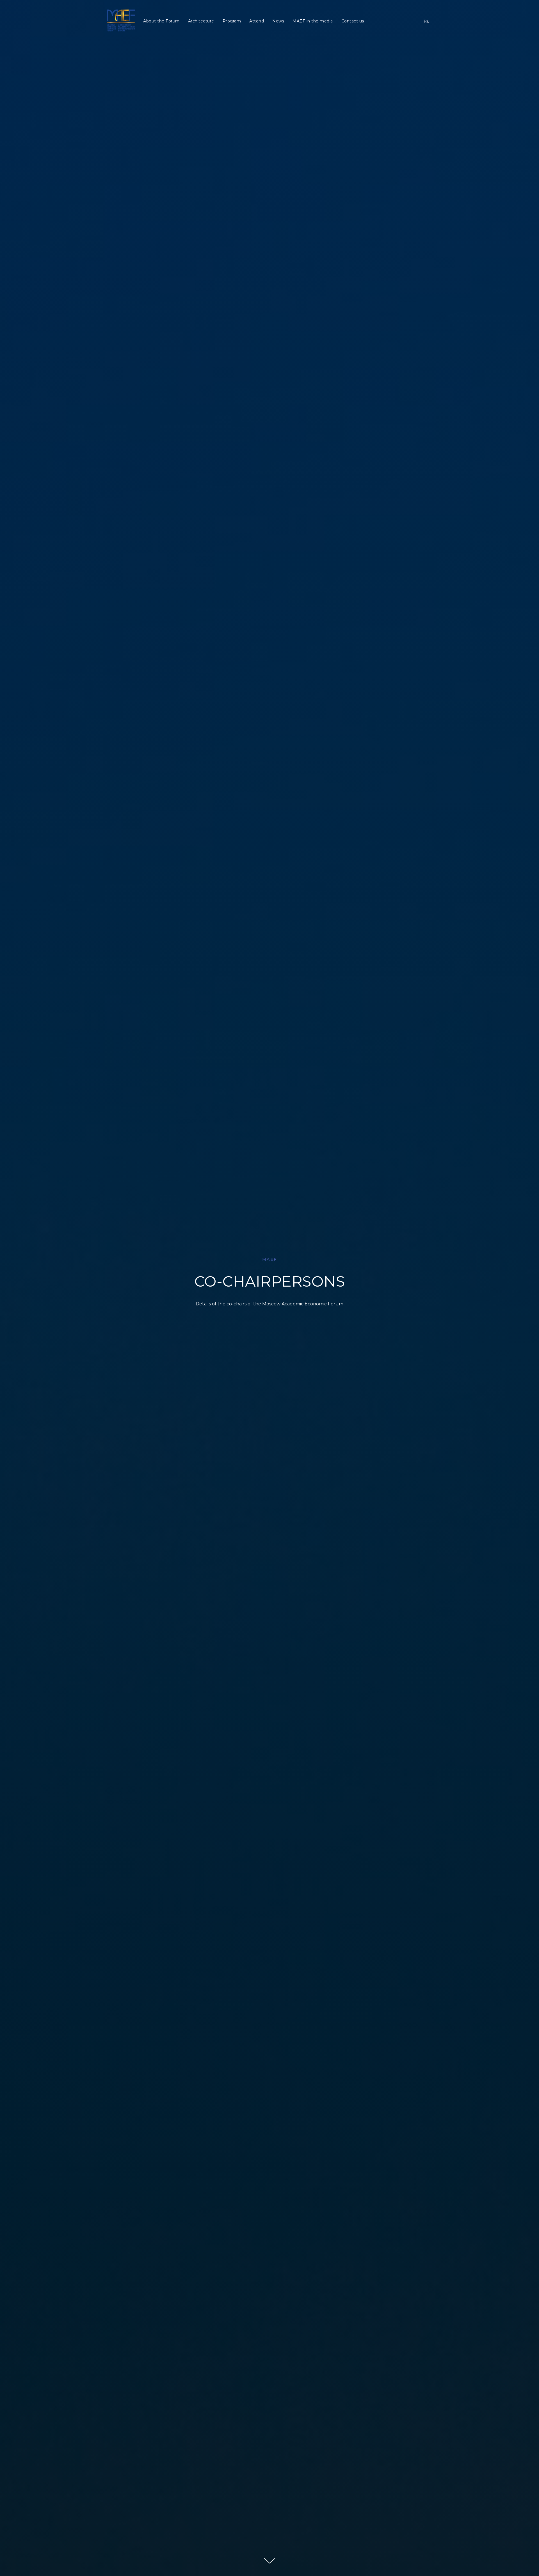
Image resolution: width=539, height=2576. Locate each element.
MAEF (270, 1259)
